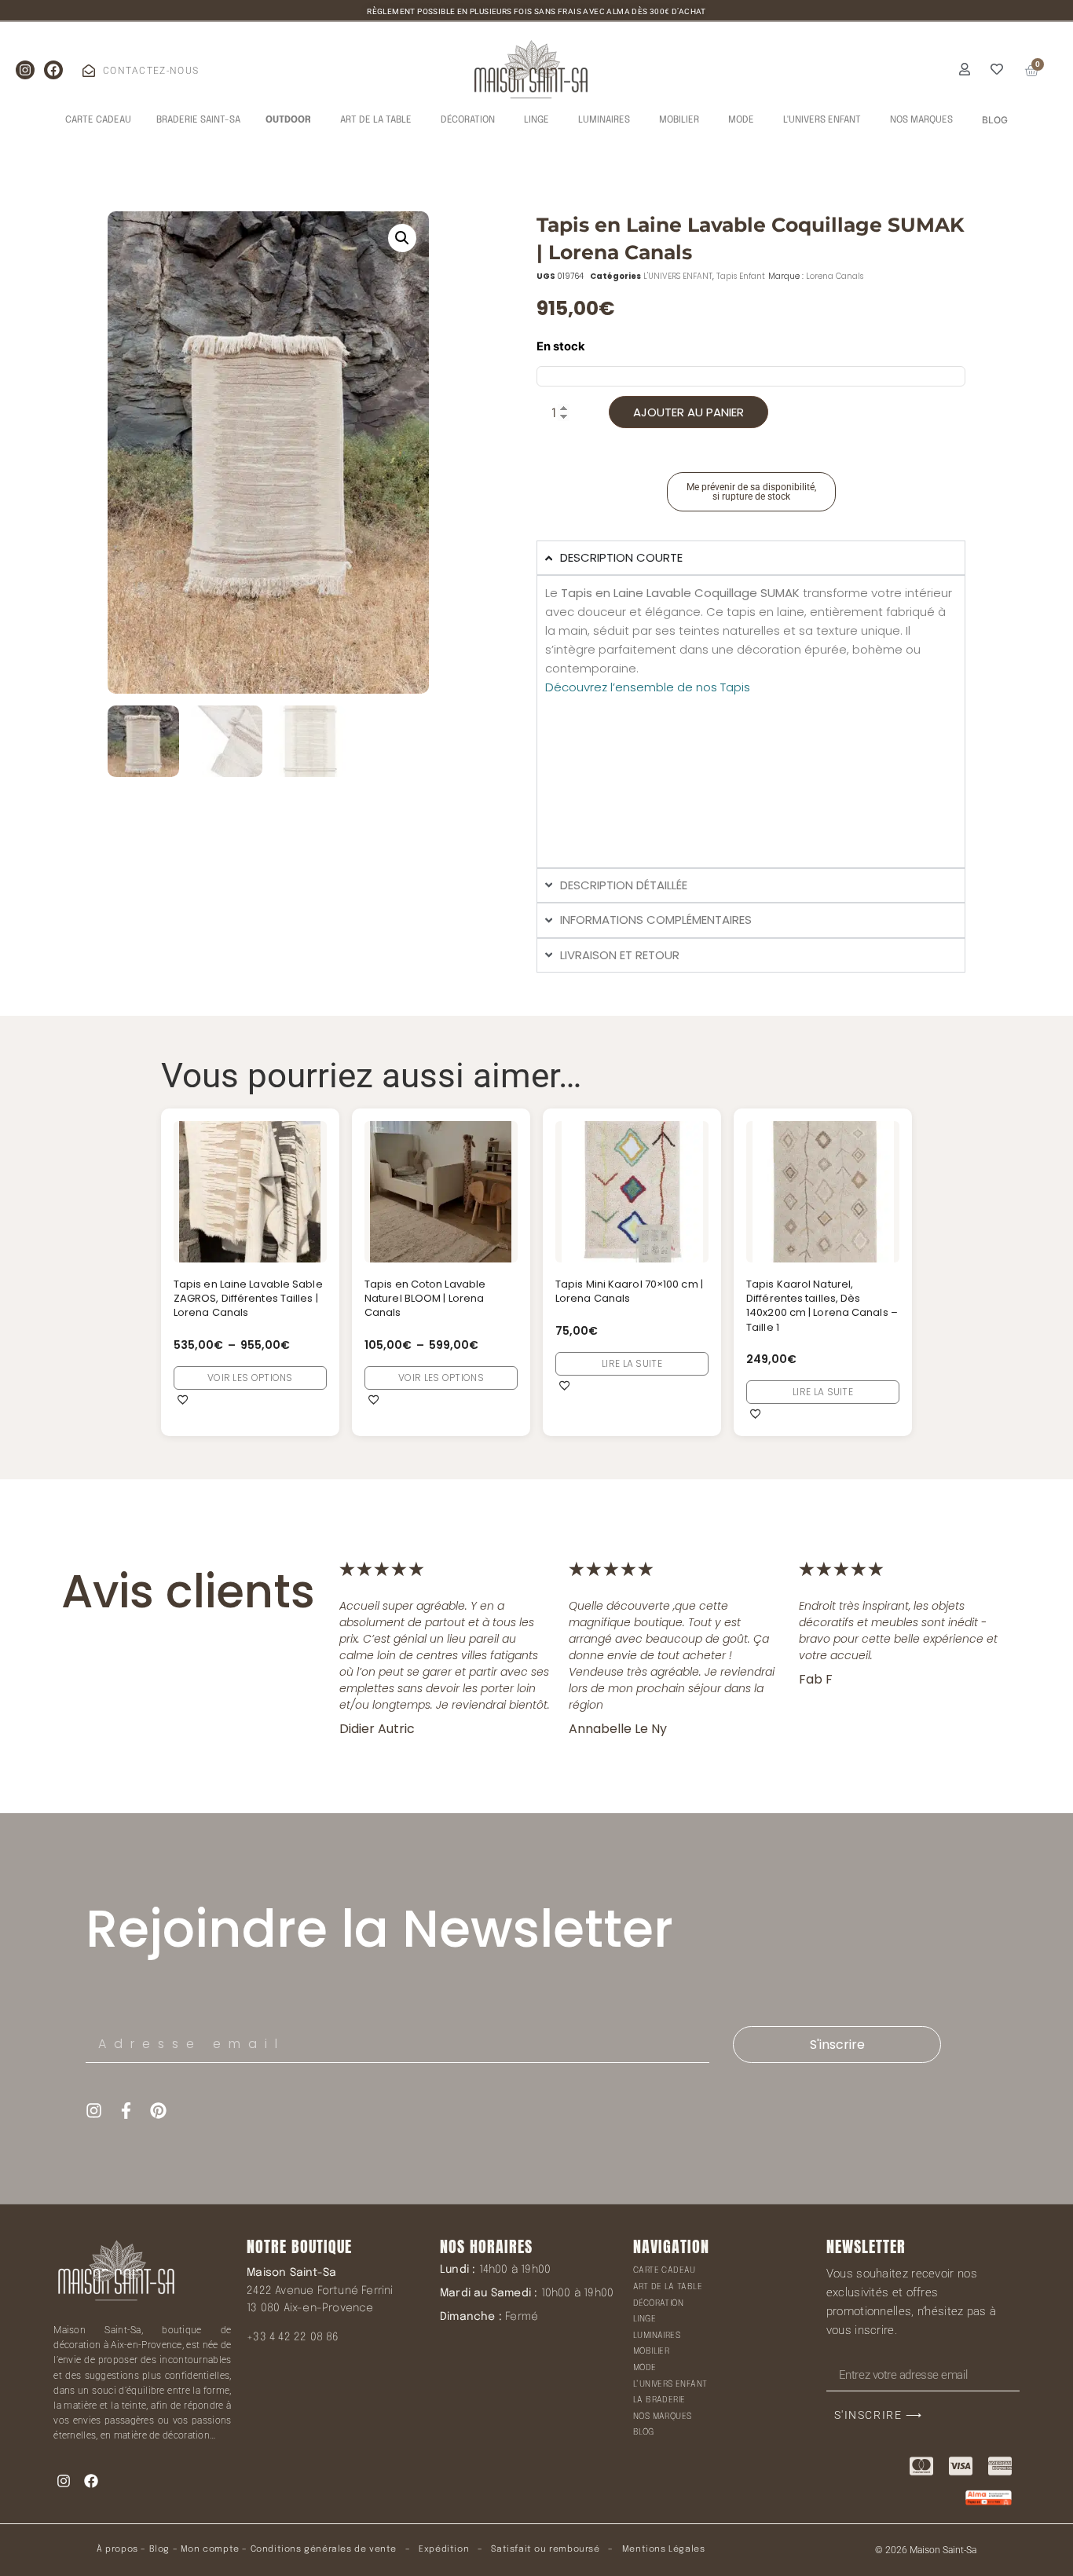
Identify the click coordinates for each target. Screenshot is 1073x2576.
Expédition (443, 2549)
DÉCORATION (658, 2303)
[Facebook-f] (126, 2111)
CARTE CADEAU (665, 2270)
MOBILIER (651, 2351)
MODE (645, 2368)
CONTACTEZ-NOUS (151, 71)
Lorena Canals (835, 276)
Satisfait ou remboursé (545, 2549)
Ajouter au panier (688, 412)
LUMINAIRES (657, 2336)
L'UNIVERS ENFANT (678, 276)
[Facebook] (53, 70)
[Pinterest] (158, 2111)
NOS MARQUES (662, 2417)
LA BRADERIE (659, 2400)
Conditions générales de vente (324, 2549)
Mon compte (210, 2549)
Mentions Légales (664, 2549)
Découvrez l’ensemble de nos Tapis (648, 687)
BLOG (644, 2432)
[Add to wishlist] (183, 1399)
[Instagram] (25, 70)
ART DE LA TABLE (668, 2287)
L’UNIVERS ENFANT (670, 2384)
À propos (117, 2549)
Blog (159, 2549)
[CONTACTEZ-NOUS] (89, 71)
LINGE (645, 2319)
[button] (402, 238)
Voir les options (250, 1378)
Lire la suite (632, 1363)
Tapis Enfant (741, 276)
